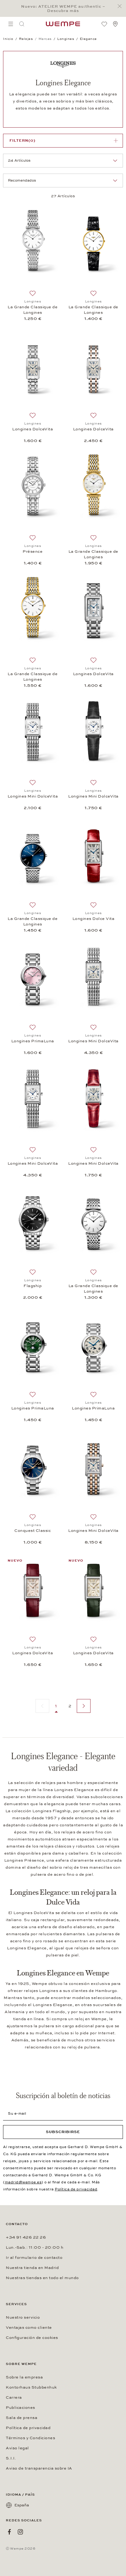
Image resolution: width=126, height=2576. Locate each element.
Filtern (22, 140)
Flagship (33, 1286)
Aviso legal (17, 2448)
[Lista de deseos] (104, 24)
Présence (33, 552)
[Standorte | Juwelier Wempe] (115, 24)
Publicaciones (20, 2408)
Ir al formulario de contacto (34, 2258)
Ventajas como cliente (29, 2328)
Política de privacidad (76, 2189)
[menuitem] (11, 24)
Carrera (14, 2397)
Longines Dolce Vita (94, 919)
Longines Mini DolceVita (33, 796)
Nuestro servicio (23, 2317)
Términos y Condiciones (30, 2438)
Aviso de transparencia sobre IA (39, 2468)
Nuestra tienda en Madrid (32, 2268)
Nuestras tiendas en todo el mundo (42, 2278)
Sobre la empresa (24, 2377)
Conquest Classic (33, 1531)
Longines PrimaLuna (33, 1041)
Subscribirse (63, 2132)
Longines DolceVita (33, 429)
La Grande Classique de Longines (33, 310)
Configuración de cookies (32, 2338)
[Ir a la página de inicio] (63, 24)
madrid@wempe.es (23, 2182)
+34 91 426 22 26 (26, 2237)
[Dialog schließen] (121, 6)
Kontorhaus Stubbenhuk (31, 2387)
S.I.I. (11, 2458)
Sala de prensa (22, 2418)
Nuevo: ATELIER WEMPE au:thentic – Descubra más (63, 9)
